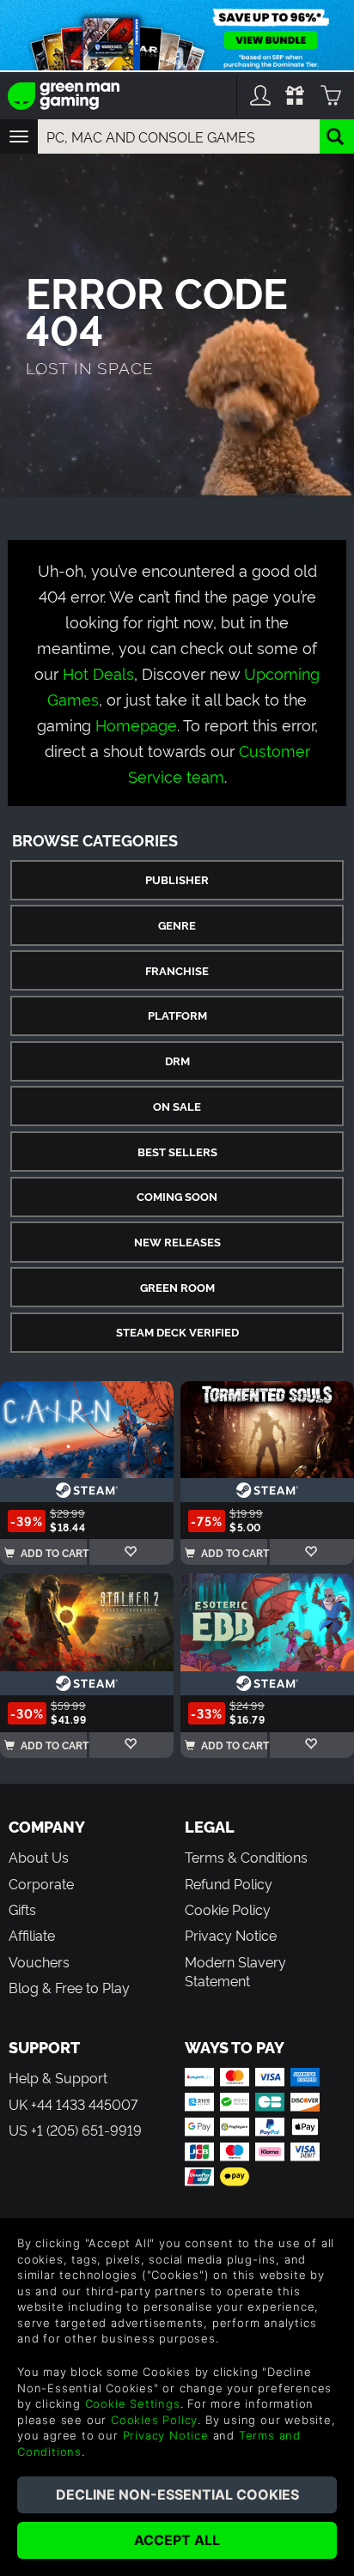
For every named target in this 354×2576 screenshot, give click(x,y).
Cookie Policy (228, 1909)
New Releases (177, 1242)
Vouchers (39, 1961)
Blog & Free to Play (69, 1987)
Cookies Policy (154, 2420)
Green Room (177, 1287)
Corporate (41, 1883)
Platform (177, 1015)
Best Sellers (177, 1152)
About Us (39, 1857)
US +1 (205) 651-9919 (75, 2130)
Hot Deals (98, 673)
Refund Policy (229, 1883)
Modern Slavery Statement (235, 1971)
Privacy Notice (231, 1935)
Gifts (22, 1909)
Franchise (177, 970)
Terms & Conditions (246, 1857)
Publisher (177, 879)
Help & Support (58, 2077)
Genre (177, 925)
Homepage (136, 724)
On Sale (177, 1106)
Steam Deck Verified (177, 1332)
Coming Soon (177, 1196)
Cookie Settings (133, 2403)
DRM (177, 1061)
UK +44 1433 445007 (73, 2104)
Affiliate (32, 1935)
